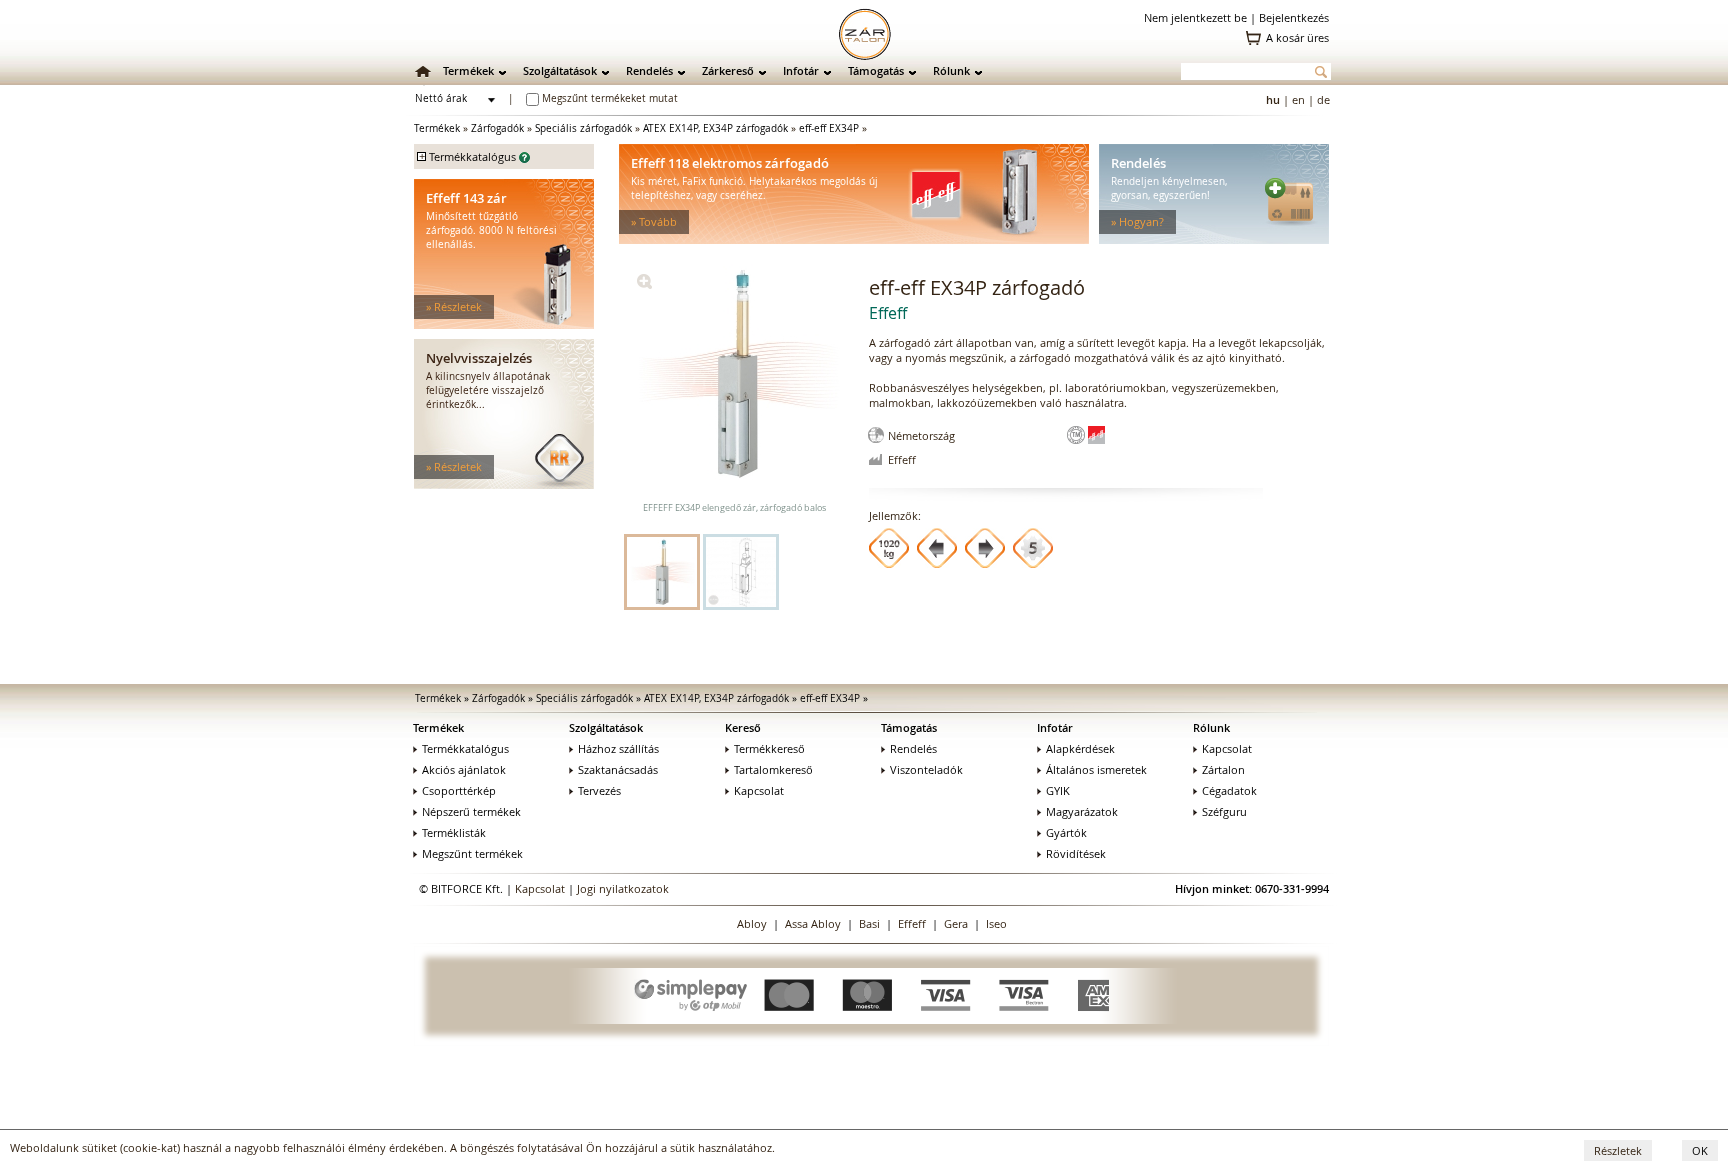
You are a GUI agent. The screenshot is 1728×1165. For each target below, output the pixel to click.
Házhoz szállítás (618, 748)
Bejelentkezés (1294, 17)
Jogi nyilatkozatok (623, 888)
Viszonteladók (926, 769)
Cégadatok (1229, 790)
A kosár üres (1297, 37)
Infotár (801, 70)
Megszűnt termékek (472, 853)
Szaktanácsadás (618, 769)
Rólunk (951, 70)
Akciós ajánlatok (464, 769)
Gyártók (1066, 832)
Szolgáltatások (560, 70)
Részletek (1618, 1150)
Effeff (912, 923)
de (1323, 99)
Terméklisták (454, 832)
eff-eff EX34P (829, 128)
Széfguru (1224, 811)
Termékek (468, 70)
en (1298, 99)
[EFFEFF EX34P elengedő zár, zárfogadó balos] (644, 284)
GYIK (1058, 790)
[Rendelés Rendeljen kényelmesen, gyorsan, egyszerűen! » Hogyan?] (1214, 239)
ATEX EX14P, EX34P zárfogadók (715, 128)
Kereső (743, 727)
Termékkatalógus (465, 748)
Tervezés (599, 790)
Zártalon (1223, 769)
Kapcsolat (759, 790)
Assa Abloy (813, 923)
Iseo (996, 923)
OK (1700, 1150)
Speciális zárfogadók (583, 128)
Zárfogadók (497, 128)
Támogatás (876, 70)
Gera (956, 923)
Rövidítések (1076, 853)
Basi (869, 923)
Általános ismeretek (1096, 769)
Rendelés (649, 70)
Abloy (752, 923)
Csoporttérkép (459, 790)
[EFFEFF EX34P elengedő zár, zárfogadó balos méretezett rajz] (741, 572)
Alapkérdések (1080, 748)
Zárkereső (728, 70)
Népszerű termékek (471, 811)
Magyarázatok (1082, 811)
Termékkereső (769, 748)
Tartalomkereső (773, 769)
